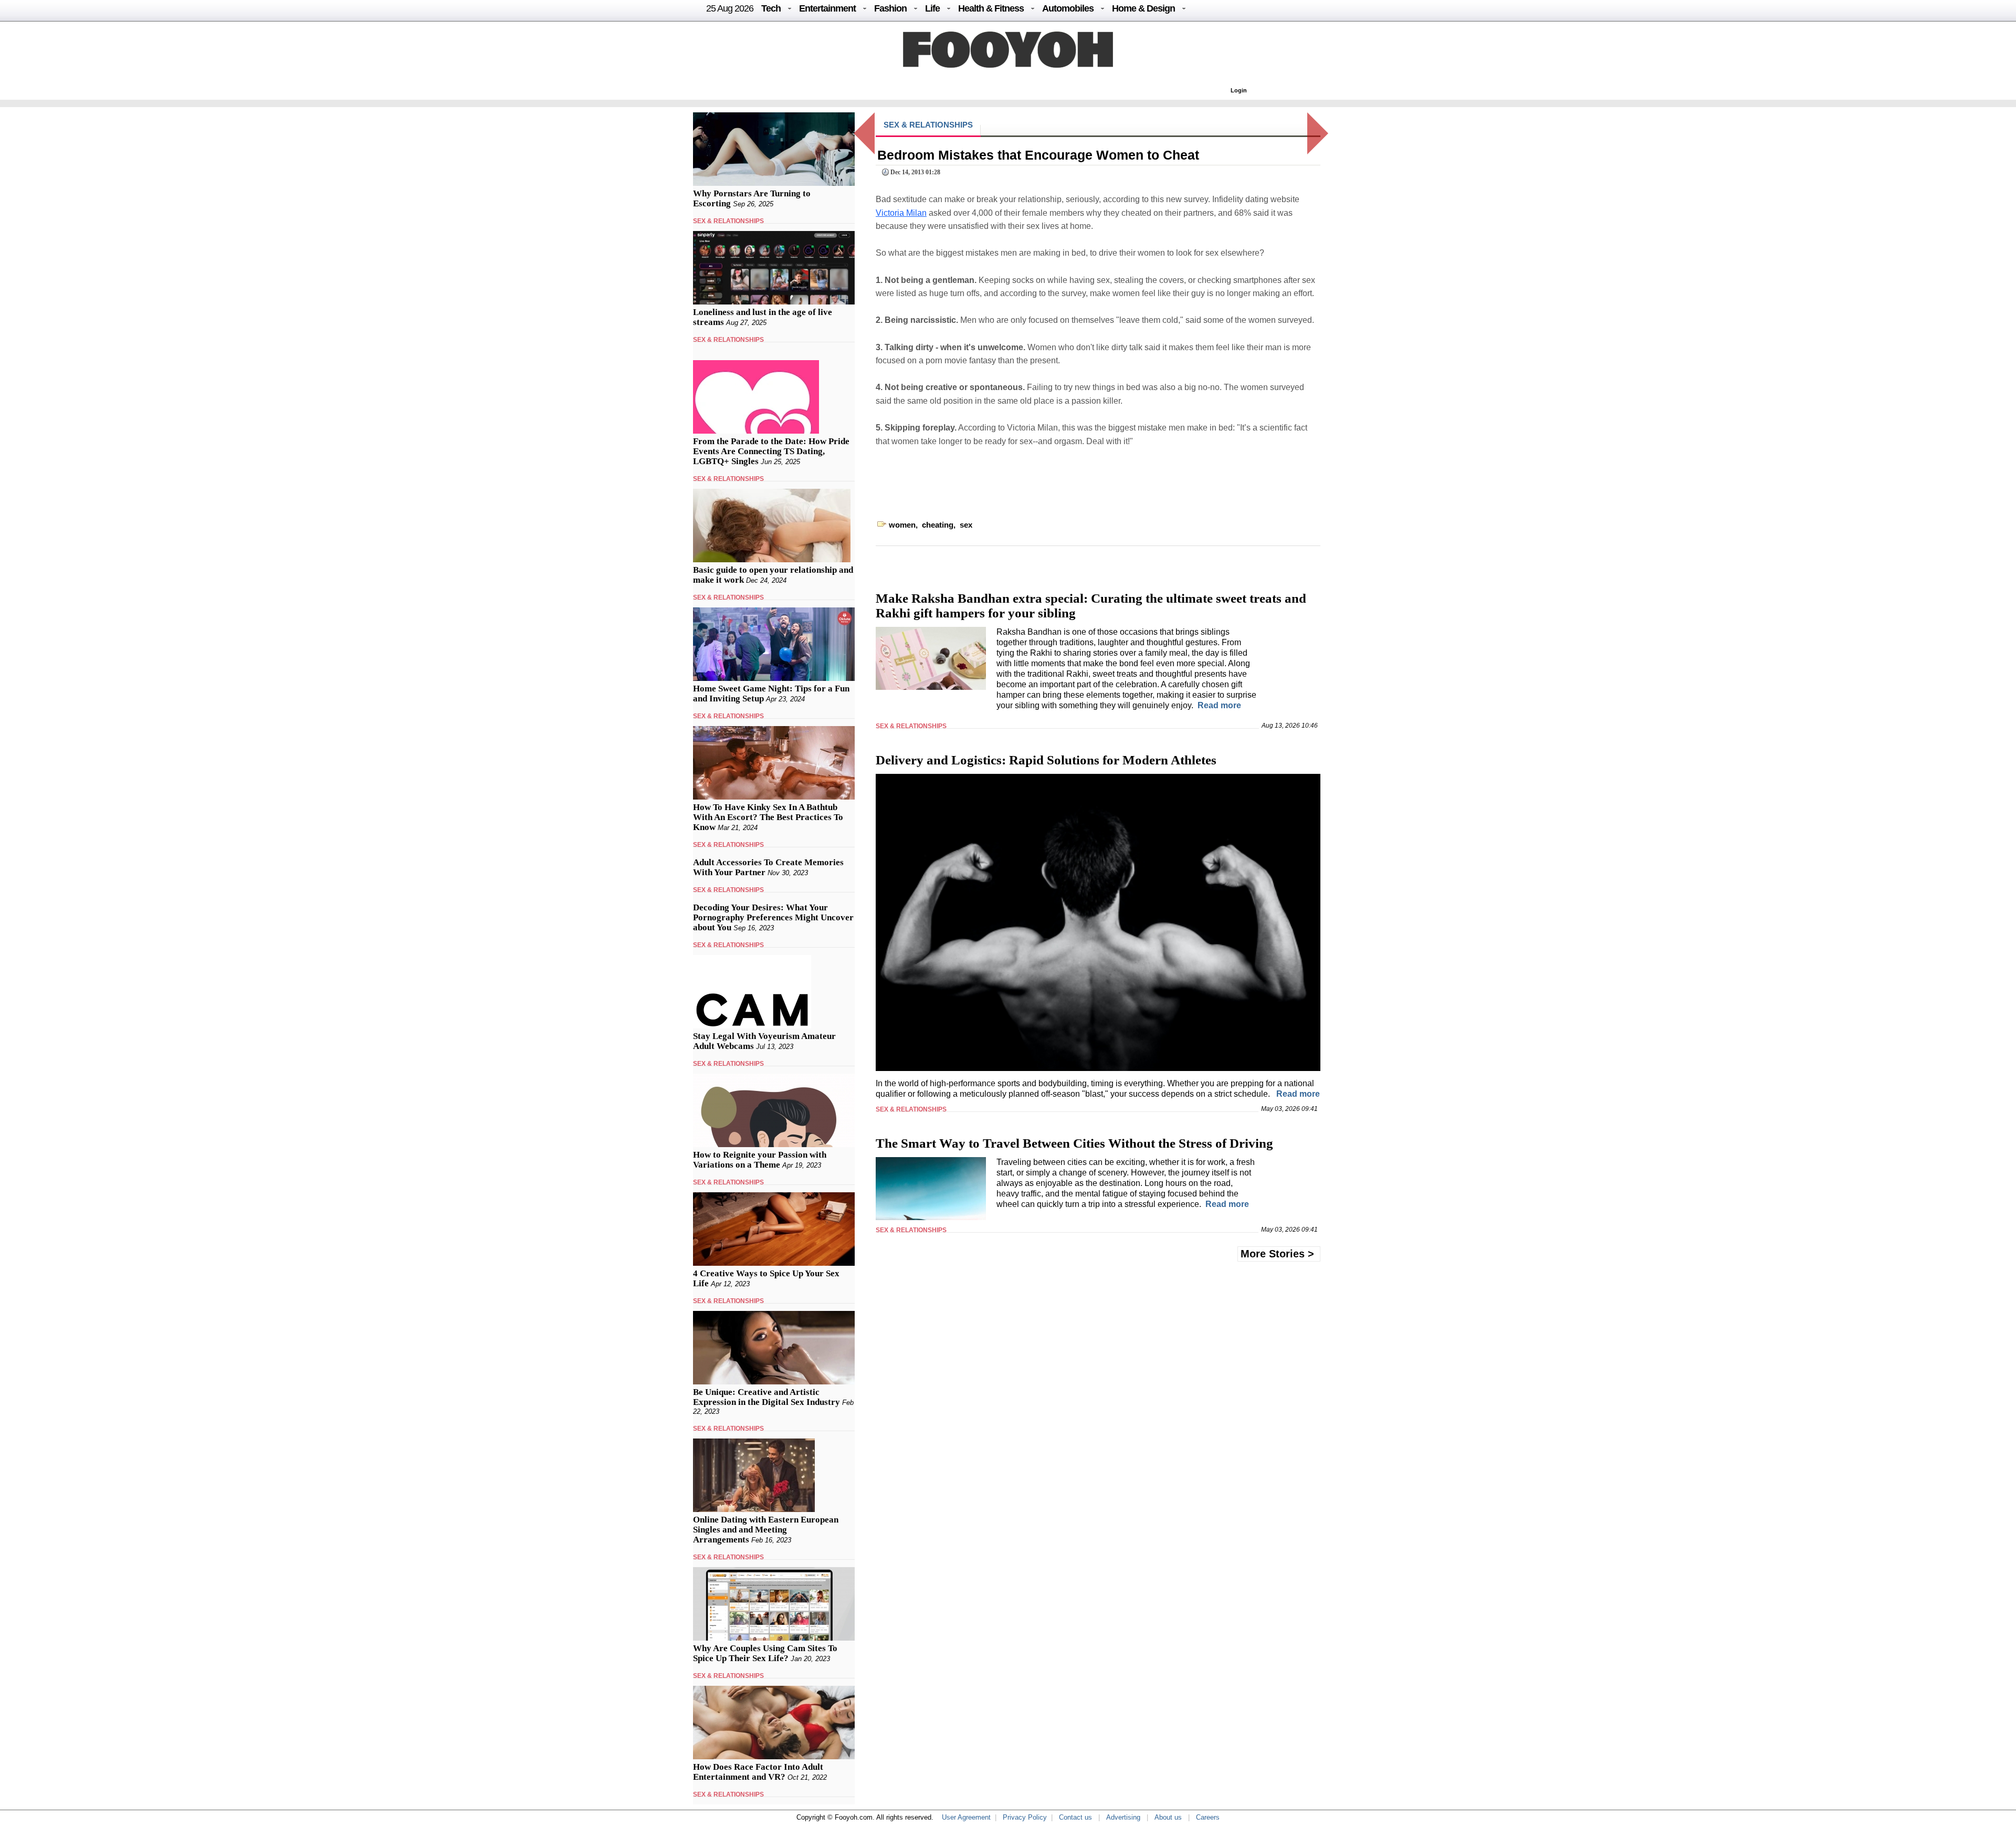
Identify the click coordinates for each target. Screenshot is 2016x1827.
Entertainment (827, 8)
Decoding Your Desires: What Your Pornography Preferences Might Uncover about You (773, 917)
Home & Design (1143, 8)
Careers (1208, 1817)
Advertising (1123, 1817)
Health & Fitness (991, 8)
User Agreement (966, 1817)
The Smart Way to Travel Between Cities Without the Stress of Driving (1074, 1143)
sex (966, 525)
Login (1239, 90)
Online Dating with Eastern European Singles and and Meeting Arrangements (766, 1530)
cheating (938, 525)
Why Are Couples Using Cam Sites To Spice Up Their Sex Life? (765, 1653)
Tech (771, 8)
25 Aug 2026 (730, 8)
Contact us (1075, 1817)
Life (932, 8)
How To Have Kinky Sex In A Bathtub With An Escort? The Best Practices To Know (768, 817)
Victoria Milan (901, 213)
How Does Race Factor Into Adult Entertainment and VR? (758, 1772)
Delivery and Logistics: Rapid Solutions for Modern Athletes (1046, 760)
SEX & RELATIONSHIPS (728, 221)
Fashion (890, 8)
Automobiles (1068, 8)
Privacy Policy (1025, 1817)
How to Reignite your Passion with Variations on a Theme (760, 1160)
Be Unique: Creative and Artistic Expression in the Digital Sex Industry (766, 1397)
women (902, 525)
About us (1168, 1817)
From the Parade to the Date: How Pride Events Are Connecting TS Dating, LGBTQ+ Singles (771, 451)
